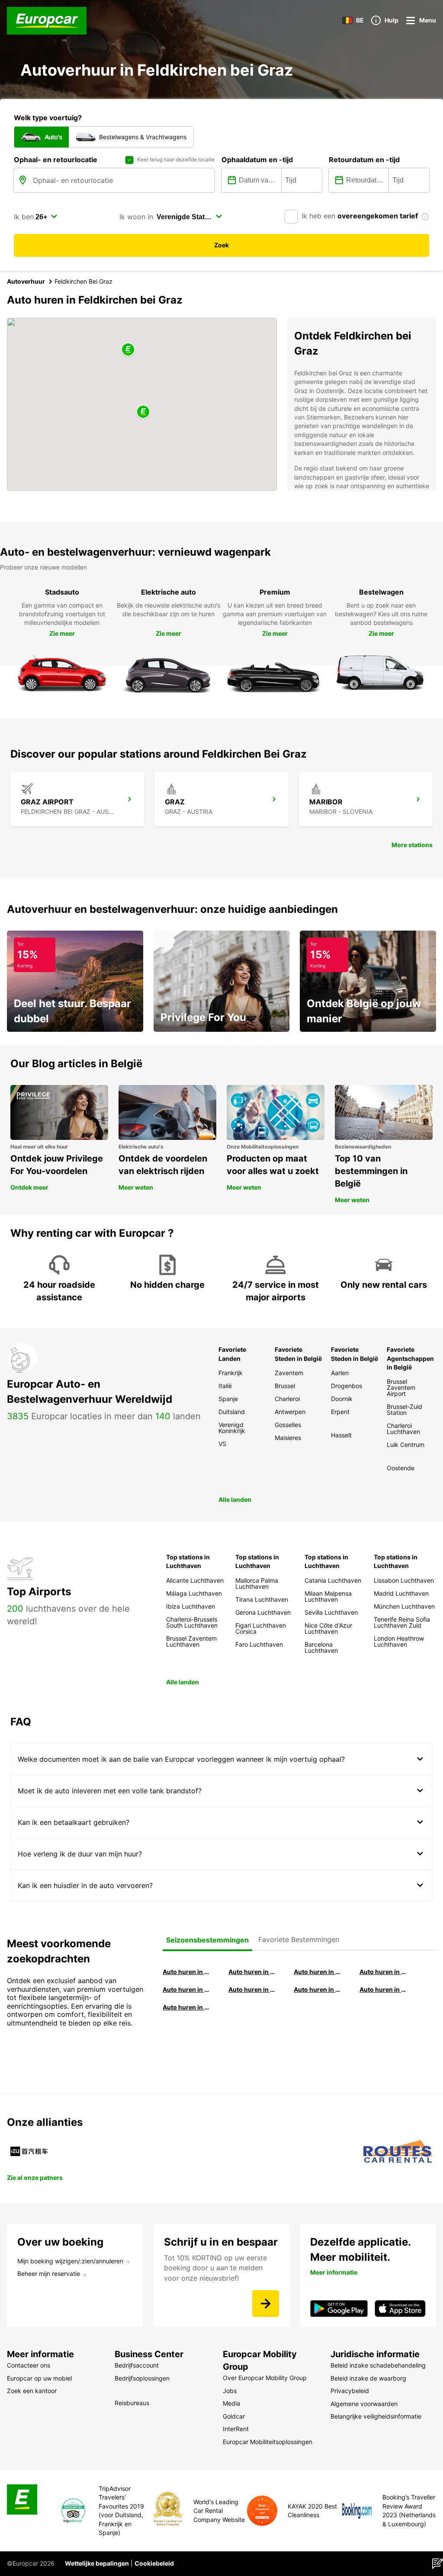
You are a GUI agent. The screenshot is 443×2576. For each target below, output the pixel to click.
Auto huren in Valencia (187, 1989)
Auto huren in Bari (384, 1972)
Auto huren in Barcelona (253, 1972)
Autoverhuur (26, 281)
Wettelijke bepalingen (97, 2563)
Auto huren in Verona (253, 1989)
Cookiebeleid (154, 2563)
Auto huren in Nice (384, 1989)
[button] (143, 412)
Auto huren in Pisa (187, 1972)
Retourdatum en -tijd (364, 160)
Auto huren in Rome (318, 1972)
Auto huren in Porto (318, 1989)
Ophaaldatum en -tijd (257, 160)
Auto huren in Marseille (187, 2007)
